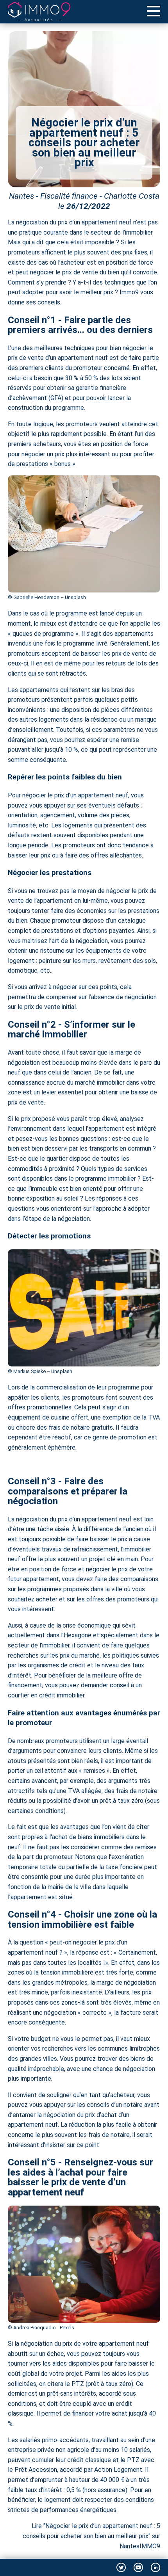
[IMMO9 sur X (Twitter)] (121, 2567)
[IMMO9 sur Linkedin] (155, 2567)
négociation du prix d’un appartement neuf (74, 222)
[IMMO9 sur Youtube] (138, 2567)
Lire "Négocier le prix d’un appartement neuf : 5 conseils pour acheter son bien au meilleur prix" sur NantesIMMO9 (91, 2536)
